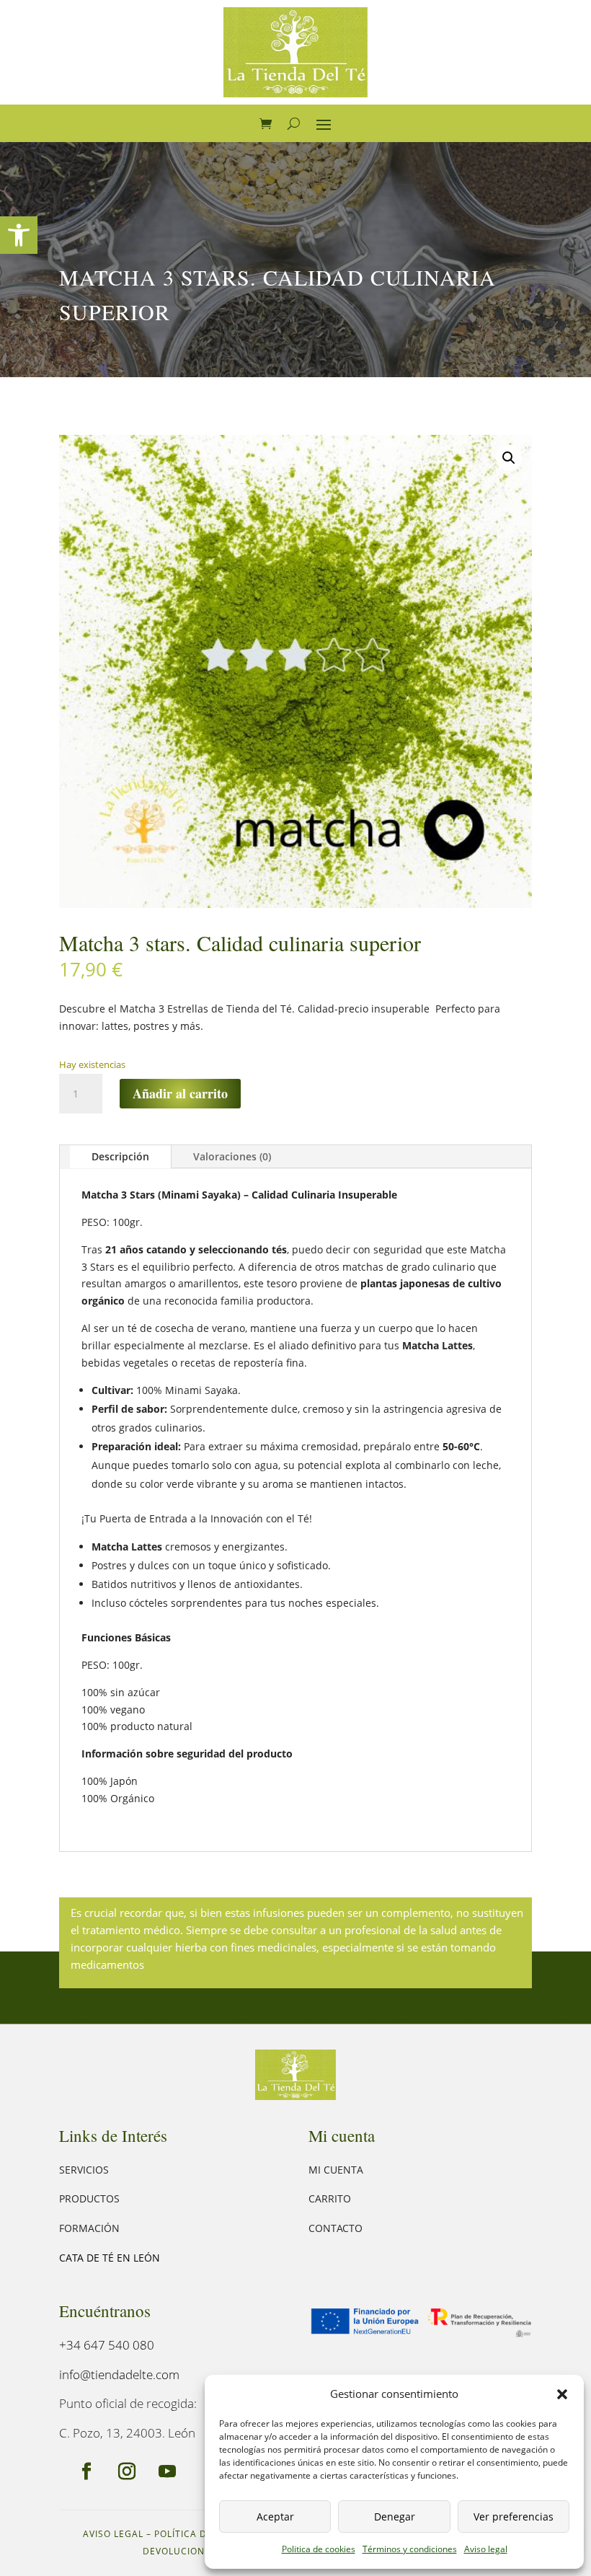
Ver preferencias (514, 2517)
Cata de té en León (110, 2258)
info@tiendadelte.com (119, 2374)
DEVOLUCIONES (179, 2551)
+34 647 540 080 (107, 2345)
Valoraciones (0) (232, 1156)
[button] (19, 235)
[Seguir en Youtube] (167, 2471)
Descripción (120, 1156)
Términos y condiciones (410, 2549)
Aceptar (275, 2517)
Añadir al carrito (180, 1093)
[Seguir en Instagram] (127, 2471)
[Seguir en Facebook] (86, 2471)
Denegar (395, 2517)
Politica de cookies (319, 2549)
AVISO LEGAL (113, 2534)
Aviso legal (486, 2549)
